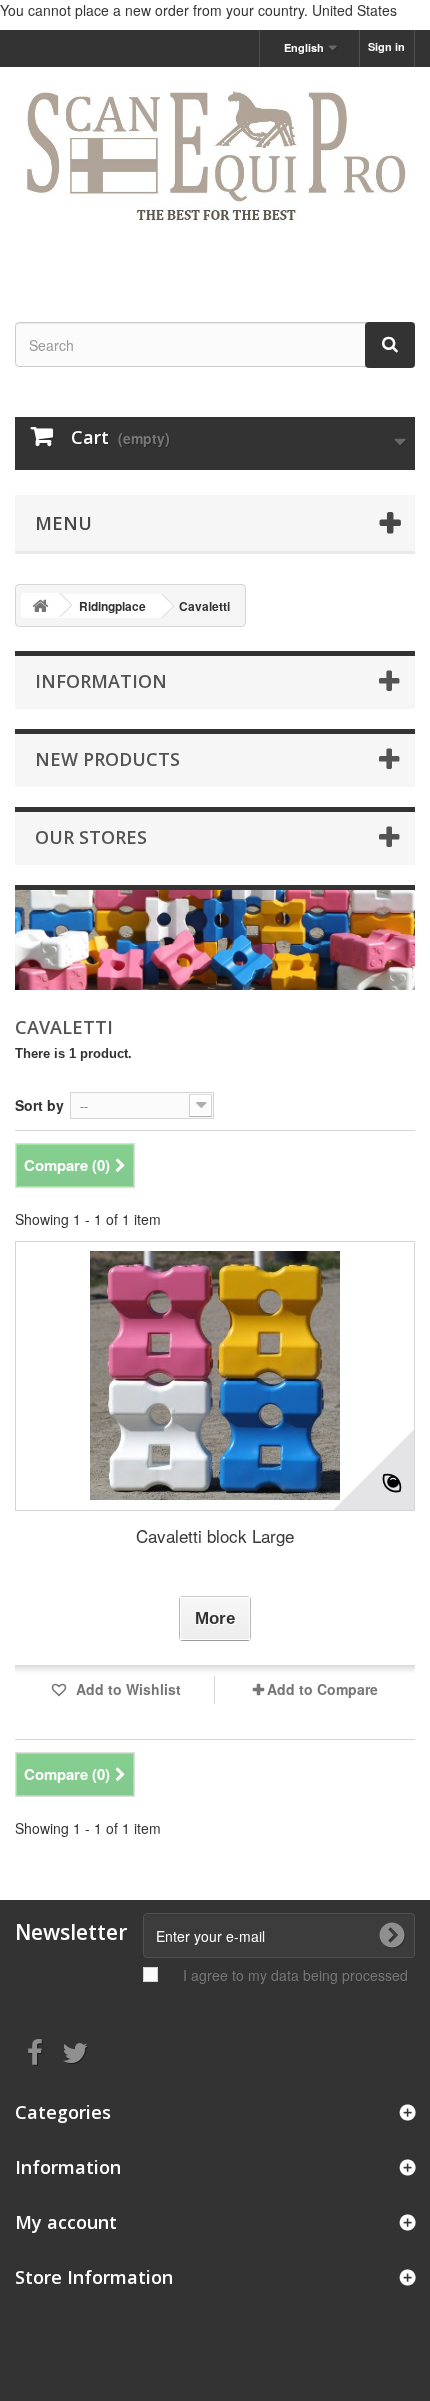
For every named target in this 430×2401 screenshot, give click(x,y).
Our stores (91, 837)
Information (101, 681)
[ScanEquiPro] (215, 177)
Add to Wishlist (126, 1689)
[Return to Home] (40, 605)
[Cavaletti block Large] (215, 1376)
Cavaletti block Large (215, 1535)
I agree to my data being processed (295, 1975)
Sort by (39, 1105)
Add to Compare (322, 1689)
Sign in (386, 46)
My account (66, 2222)
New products (107, 759)
